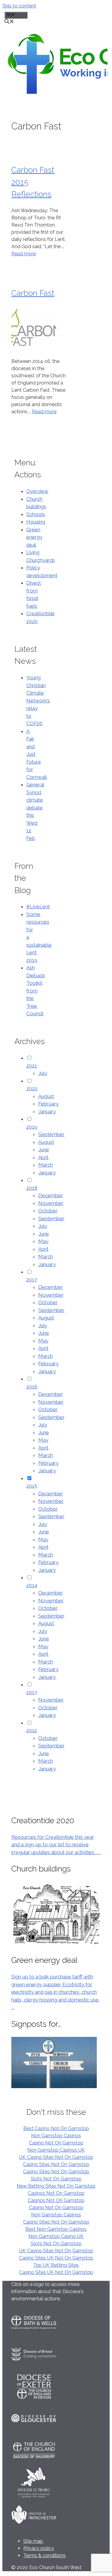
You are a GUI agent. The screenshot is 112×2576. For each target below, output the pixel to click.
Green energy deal (34, 537)
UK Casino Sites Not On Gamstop (56, 2157)
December (51, 1195)
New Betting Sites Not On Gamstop (56, 2186)
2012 (32, 1730)
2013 (32, 1692)
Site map (33, 2541)
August (46, 1096)
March (46, 1165)
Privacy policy (39, 2548)
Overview (37, 491)
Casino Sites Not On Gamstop (56, 2164)
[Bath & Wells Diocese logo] (34, 2336)
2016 (32, 1387)
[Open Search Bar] (9, 22)
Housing (36, 522)
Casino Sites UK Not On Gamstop (56, 2258)
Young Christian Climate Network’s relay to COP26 (38, 700)
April (43, 1157)
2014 (32, 1585)
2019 (32, 1127)
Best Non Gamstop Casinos (56, 2229)
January (47, 1111)
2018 (32, 1188)
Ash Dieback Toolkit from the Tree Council (36, 991)
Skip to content (19, 6)
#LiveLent (38, 907)
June (44, 1150)
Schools (36, 514)
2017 (32, 1280)
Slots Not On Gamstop (56, 2179)
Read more (24, 254)
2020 (32, 1088)
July (43, 1073)
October (48, 1211)
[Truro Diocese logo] (34, 2496)
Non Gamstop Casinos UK (56, 2150)
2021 (32, 1066)
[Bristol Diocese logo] (34, 2368)
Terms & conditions (45, 2555)
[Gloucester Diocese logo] (34, 2432)
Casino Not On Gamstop (56, 2143)
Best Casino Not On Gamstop (56, 2128)
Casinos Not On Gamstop (56, 2193)
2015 (32, 1486)
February (48, 1104)
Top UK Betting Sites (56, 2265)
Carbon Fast (33, 293)
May (43, 1241)
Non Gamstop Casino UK (56, 2236)
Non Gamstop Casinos (56, 2136)
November (51, 1203)
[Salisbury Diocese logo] (34, 2464)
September (51, 1134)
